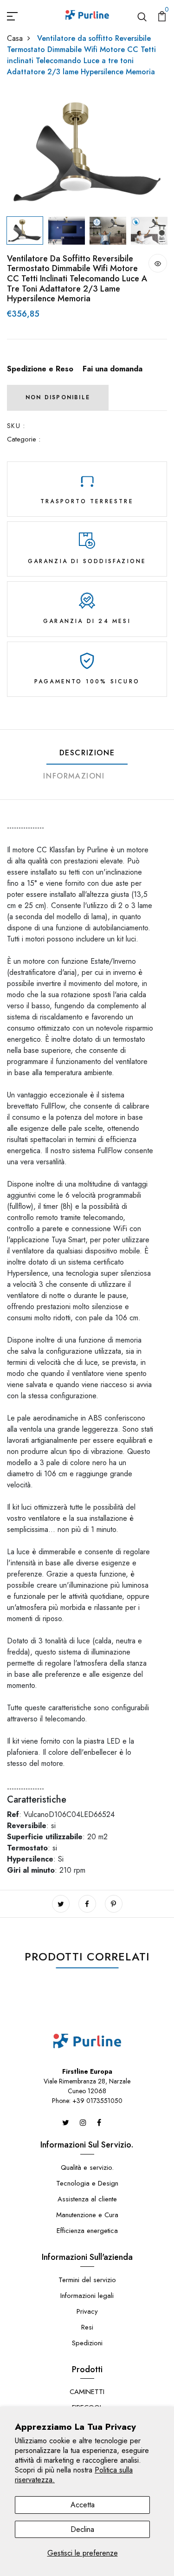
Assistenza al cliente (87, 2199)
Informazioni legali (87, 2296)
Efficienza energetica (87, 2231)
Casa (15, 38)
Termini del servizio (87, 2280)
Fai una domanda (113, 369)
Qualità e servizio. (87, 2167)
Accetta (83, 2505)
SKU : (16, 426)
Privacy (87, 2311)
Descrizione (87, 753)
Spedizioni (87, 2343)
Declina (82, 2529)
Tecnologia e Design (87, 2183)
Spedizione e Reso (40, 369)
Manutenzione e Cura (87, 2215)
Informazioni (74, 776)
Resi (87, 2327)
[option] (87, 152)
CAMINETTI (87, 2392)
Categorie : (24, 439)
